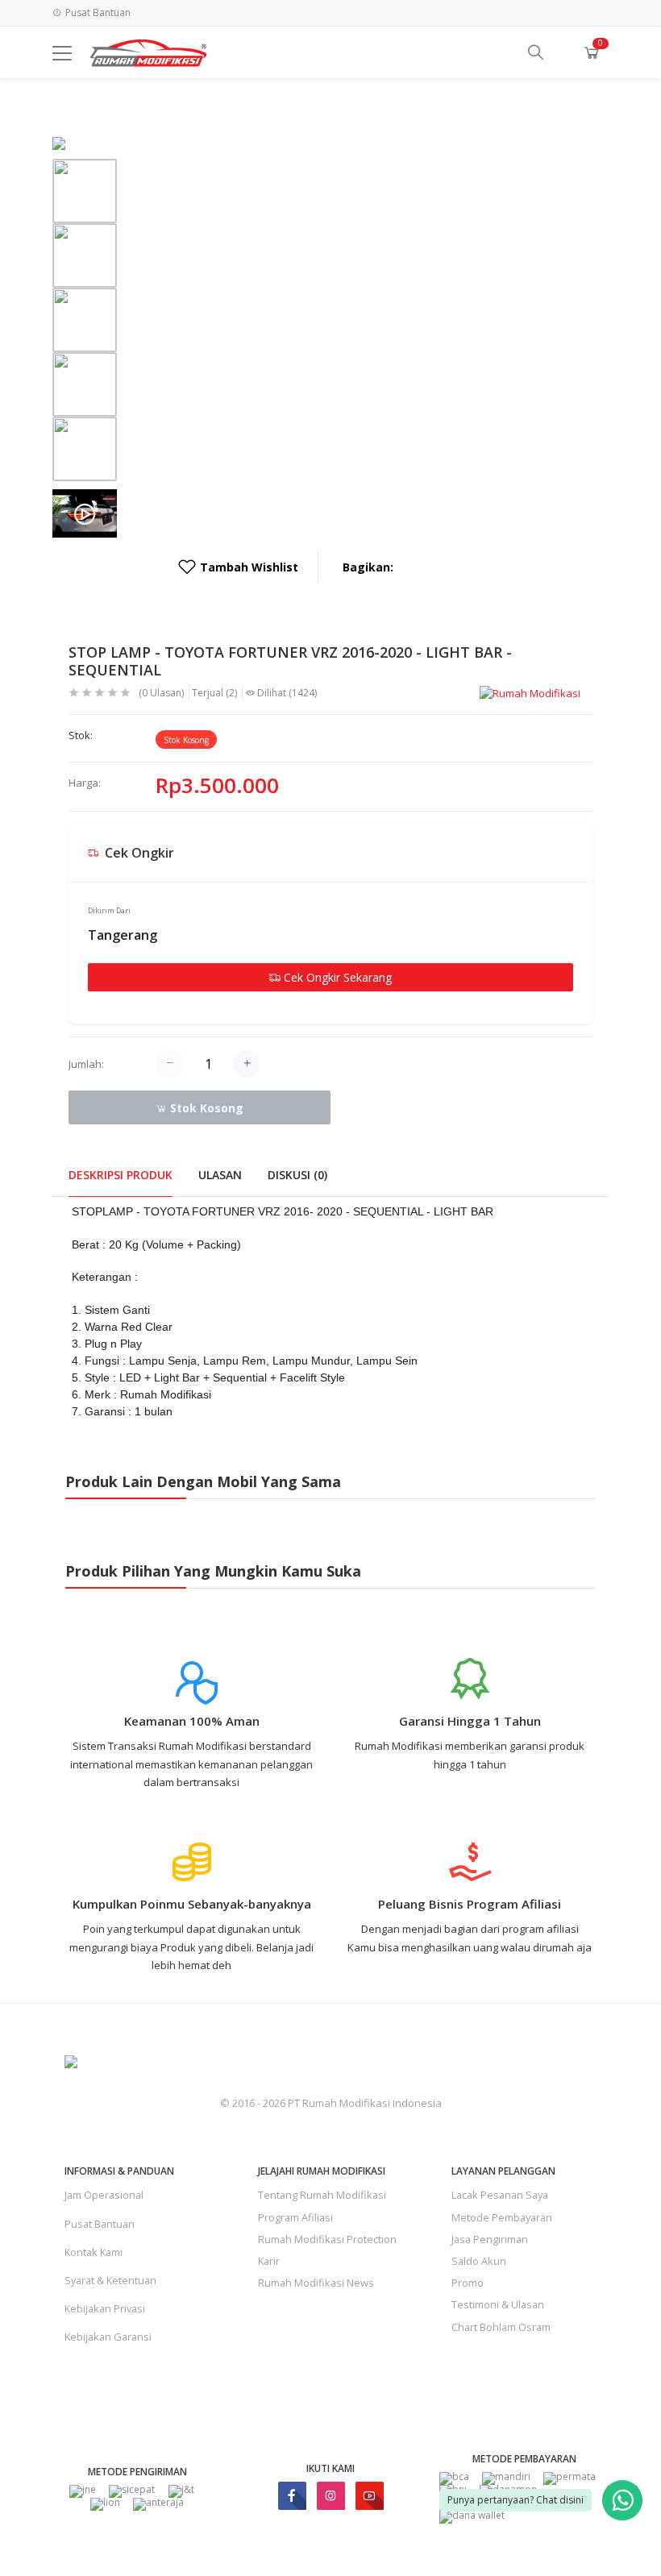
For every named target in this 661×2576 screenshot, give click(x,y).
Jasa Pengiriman (490, 2239)
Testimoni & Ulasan (498, 2304)
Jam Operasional (104, 2195)
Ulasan (220, 1175)
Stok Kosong (205, 1108)
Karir (269, 2261)
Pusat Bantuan (100, 2224)
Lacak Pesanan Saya (500, 2195)
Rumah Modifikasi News (316, 2283)
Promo (468, 2283)
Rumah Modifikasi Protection (327, 2239)
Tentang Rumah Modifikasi (322, 2195)
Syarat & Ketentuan (110, 2280)
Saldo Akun (479, 2261)
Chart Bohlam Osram (501, 2327)
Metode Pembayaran (502, 2217)
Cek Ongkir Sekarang (336, 977)
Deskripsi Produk (121, 1175)
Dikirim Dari (109, 910)
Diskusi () (297, 1175)
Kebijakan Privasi (105, 2308)
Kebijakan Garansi (108, 2337)
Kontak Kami (94, 2252)
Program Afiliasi (295, 2217)
